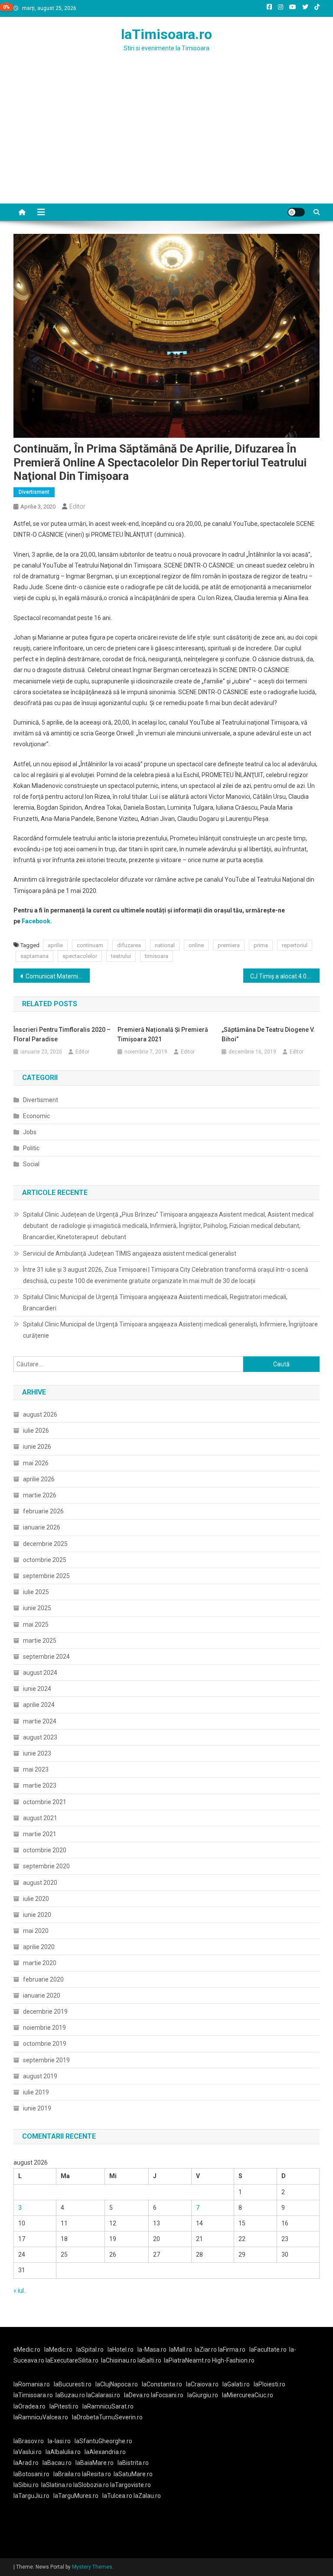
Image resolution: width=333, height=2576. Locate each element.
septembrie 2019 (46, 2060)
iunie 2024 (37, 1689)
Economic (36, 1116)
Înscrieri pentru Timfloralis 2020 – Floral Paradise (62, 1034)
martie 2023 (40, 1785)
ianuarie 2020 (42, 1995)
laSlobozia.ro (91, 2485)
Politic (31, 1148)
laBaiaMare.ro (95, 2463)
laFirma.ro (232, 2350)
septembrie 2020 (46, 1866)
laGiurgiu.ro (205, 2395)
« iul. (19, 2291)
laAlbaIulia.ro (63, 2452)
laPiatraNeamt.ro (187, 2360)
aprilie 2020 (39, 1947)
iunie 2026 (37, 1447)
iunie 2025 (37, 1608)
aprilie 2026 (39, 1479)
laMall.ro (181, 2350)
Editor (77, 506)
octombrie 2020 (45, 1850)
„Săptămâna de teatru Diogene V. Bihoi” (268, 1034)
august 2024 (40, 1673)
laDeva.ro (137, 2395)
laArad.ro (26, 2463)
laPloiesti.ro (269, 2384)
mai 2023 (36, 1769)
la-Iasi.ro (59, 2441)
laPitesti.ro (64, 2406)
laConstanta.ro (162, 2384)
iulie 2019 (36, 2092)
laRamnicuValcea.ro (41, 2417)
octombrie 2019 (45, 2044)
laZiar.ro (206, 2350)
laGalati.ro (236, 2384)
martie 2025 (40, 1641)
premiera (229, 945)
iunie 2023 (37, 1753)
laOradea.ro (29, 2406)
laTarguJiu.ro (33, 2496)
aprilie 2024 (39, 1705)
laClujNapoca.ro (117, 2384)
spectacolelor (80, 956)
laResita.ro (96, 2474)
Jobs (30, 1132)
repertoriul (295, 945)
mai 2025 (36, 1624)
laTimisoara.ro (166, 34)
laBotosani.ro (31, 2474)
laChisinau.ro (119, 2360)
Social (31, 1164)
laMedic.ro (59, 2350)
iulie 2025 (36, 1592)
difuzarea (129, 945)
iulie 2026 (36, 1431)
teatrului (121, 956)
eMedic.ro (27, 2350)
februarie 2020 (43, 1979)
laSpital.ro (90, 2350)
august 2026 (40, 1414)
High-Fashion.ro (233, 2360)
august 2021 (40, 1818)
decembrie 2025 (45, 1544)
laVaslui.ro (29, 2452)
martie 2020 (40, 1963)
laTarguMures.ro (76, 2496)
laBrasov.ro (29, 2441)
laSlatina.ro (57, 2485)
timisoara (157, 956)
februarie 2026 (43, 1511)
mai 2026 (36, 1463)
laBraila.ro (67, 2474)
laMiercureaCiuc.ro (248, 2395)
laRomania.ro (32, 2384)
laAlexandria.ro (105, 2452)
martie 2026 (40, 1495)
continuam (90, 945)
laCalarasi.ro (103, 2395)
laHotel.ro (121, 2350)
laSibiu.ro (26, 2485)
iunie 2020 (37, 1915)
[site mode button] (296, 212)
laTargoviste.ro (131, 2485)
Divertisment (34, 492)
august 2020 (40, 1883)
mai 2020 (36, 1931)
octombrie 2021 (45, 1802)
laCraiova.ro (202, 2384)
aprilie (55, 945)
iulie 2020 (36, 1899)
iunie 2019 (37, 2108)
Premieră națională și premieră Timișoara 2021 (163, 1034)
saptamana (34, 956)
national (165, 945)
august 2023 (40, 1737)
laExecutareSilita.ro (72, 2360)
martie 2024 (40, 1721)
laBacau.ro (57, 2463)
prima (261, 945)
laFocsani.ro (167, 2395)
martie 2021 (40, 1834)
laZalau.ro (147, 2496)
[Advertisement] (166, 138)
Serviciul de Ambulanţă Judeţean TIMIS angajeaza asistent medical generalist (130, 1254)
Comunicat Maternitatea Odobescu (58, 976)
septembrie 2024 (46, 1657)
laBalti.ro (149, 2360)
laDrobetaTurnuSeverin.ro (107, 2417)
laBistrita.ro (133, 2463)
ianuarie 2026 (42, 1527)
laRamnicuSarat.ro (108, 2406)
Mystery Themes (92, 2567)
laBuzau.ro (71, 2395)
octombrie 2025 (45, 1560)
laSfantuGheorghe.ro (103, 2441)
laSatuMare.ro (133, 2474)
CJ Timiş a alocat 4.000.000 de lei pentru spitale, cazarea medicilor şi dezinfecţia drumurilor (285, 976)
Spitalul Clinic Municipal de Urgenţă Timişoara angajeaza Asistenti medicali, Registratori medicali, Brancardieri (155, 1303)
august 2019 (40, 2076)
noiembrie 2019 (44, 2028)
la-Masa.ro (152, 2350)
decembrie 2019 (45, 2012)
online (196, 945)
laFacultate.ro (268, 2350)
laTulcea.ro (118, 2496)
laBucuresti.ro (73, 2384)
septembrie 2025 (46, 1576)
